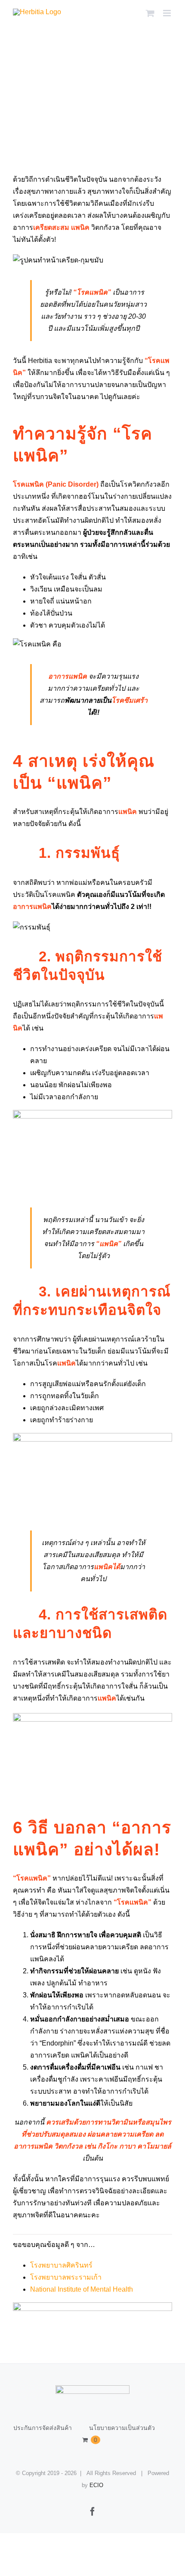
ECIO (96, 2485)
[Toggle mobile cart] (150, 13)
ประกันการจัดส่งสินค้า (43, 2428)
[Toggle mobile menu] (168, 13)
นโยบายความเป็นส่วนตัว (122, 2428)
